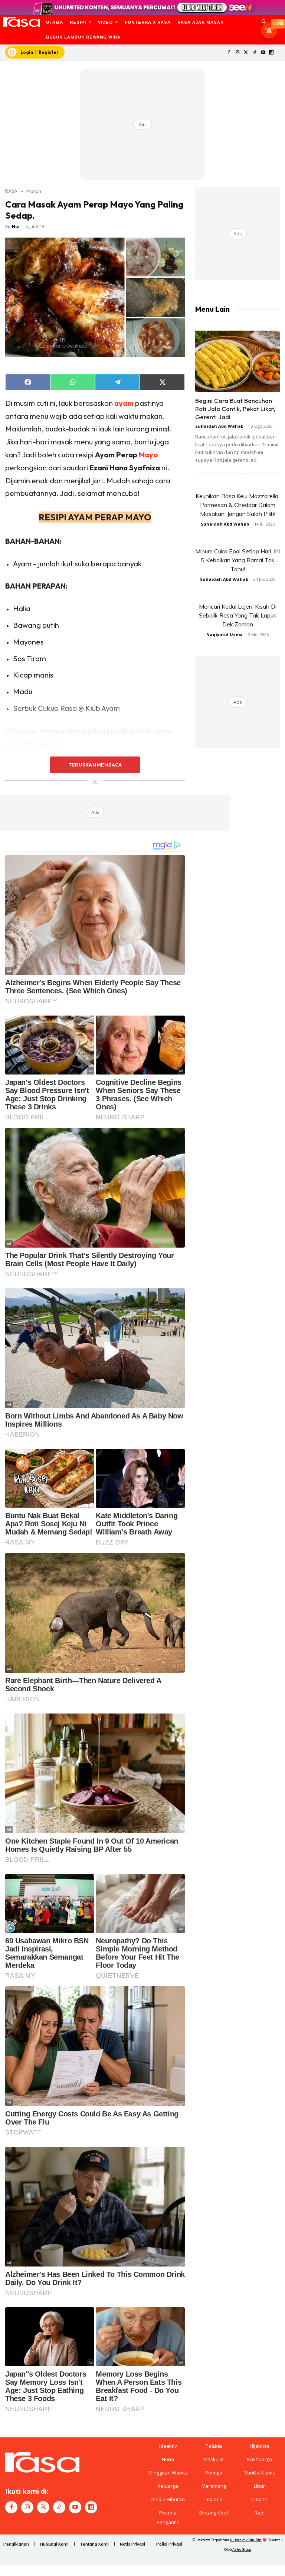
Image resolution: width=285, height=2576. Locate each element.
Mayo (148, 455)
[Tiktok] (254, 53)
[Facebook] (229, 53)
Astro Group (242, 2549)
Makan (34, 191)
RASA (11, 191)
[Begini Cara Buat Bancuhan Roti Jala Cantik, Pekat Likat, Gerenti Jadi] (237, 361)
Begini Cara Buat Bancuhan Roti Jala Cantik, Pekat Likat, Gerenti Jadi (235, 409)
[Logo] (21, 22)
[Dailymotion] (271, 53)
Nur (16, 226)
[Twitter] (246, 53)
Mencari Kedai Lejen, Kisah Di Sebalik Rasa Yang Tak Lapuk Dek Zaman (238, 615)
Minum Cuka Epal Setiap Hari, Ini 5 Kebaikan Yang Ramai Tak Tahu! (237, 560)
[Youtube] (263, 53)
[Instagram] (238, 53)
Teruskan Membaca (95, 765)
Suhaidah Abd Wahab (219, 426)
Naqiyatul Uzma (225, 634)
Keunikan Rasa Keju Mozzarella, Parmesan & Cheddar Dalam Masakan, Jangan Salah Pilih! (237, 505)
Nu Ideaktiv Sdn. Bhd (246, 2540)
